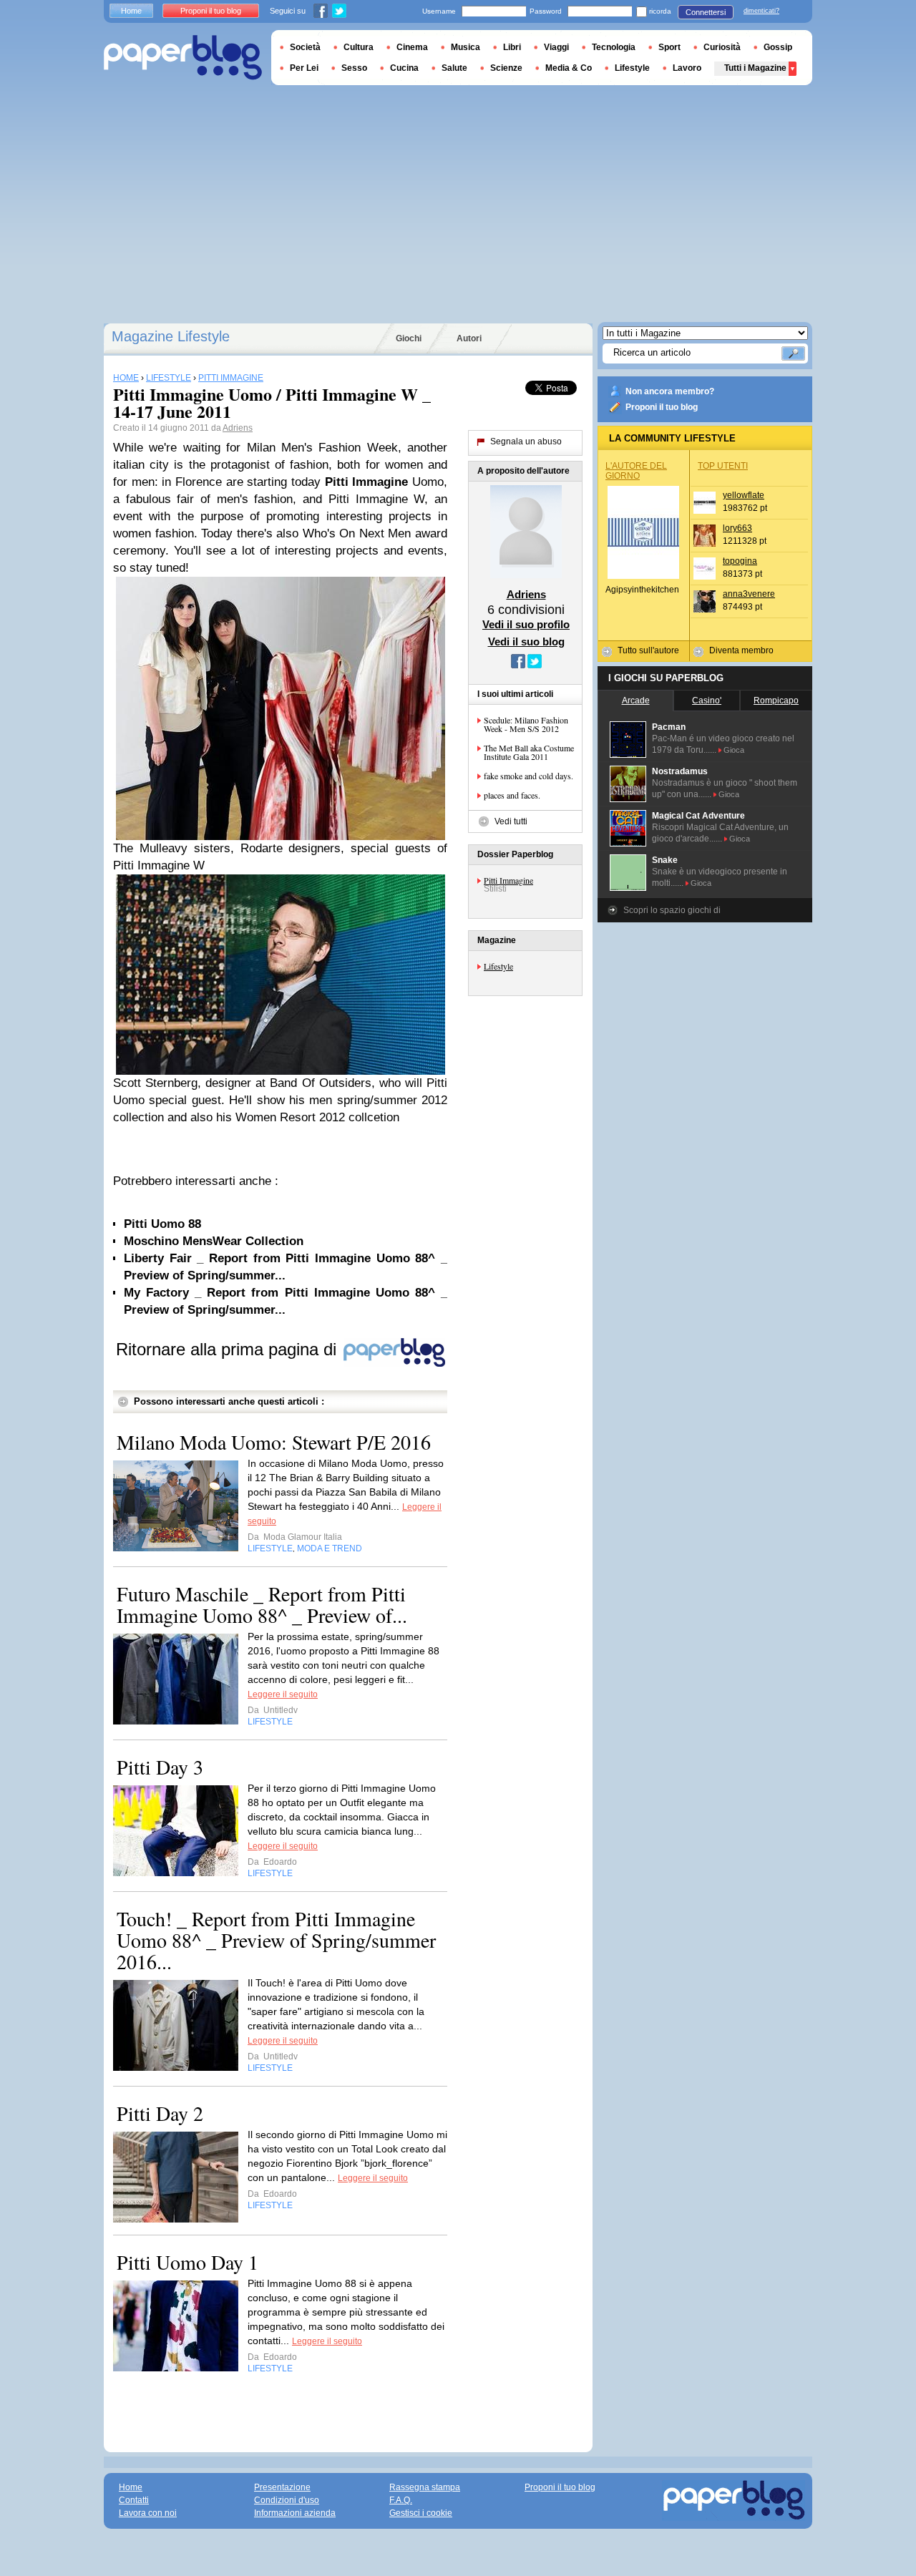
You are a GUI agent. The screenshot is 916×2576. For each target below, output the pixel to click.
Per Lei (304, 68)
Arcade (636, 701)
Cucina (404, 68)
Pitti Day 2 (160, 2113)
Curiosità (722, 47)
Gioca (734, 750)
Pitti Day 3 (160, 1767)
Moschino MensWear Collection (214, 1241)
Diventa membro (741, 650)
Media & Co (569, 68)
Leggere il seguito (283, 1694)
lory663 (737, 528)
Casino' (707, 701)
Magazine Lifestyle (171, 336)
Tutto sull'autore (648, 650)
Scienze (506, 68)
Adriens (238, 428)
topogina (740, 561)
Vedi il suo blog (526, 641)
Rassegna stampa (425, 2487)
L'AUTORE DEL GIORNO (636, 471)
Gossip (778, 47)
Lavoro (687, 68)
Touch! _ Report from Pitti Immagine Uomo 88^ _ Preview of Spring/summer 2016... (276, 1940)
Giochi (409, 338)
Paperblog (183, 58)
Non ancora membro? (670, 391)
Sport (669, 47)
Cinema (412, 47)
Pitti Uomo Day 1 (187, 2262)
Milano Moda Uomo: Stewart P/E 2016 (274, 1442)
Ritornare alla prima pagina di (229, 1349)
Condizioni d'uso (287, 2500)
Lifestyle (498, 966)
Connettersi (706, 12)
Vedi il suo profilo (526, 624)
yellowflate (744, 495)
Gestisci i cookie (421, 2513)
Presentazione (282, 2487)
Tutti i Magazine (755, 68)
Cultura (359, 47)
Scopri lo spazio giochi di (672, 910)
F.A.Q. (401, 2500)
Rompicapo (776, 701)
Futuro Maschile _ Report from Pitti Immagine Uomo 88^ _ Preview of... (262, 1604)
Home (131, 11)
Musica (466, 47)
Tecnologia (614, 47)
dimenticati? (761, 11)
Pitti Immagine (508, 880)
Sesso (354, 68)
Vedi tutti (511, 821)
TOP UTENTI (723, 466)
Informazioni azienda (295, 2513)
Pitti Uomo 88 (162, 1224)
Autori (469, 338)
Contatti (134, 2500)
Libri (512, 47)
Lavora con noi (148, 2513)
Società (305, 47)
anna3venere (749, 594)
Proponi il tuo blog (662, 407)
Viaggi (556, 47)
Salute (454, 68)
